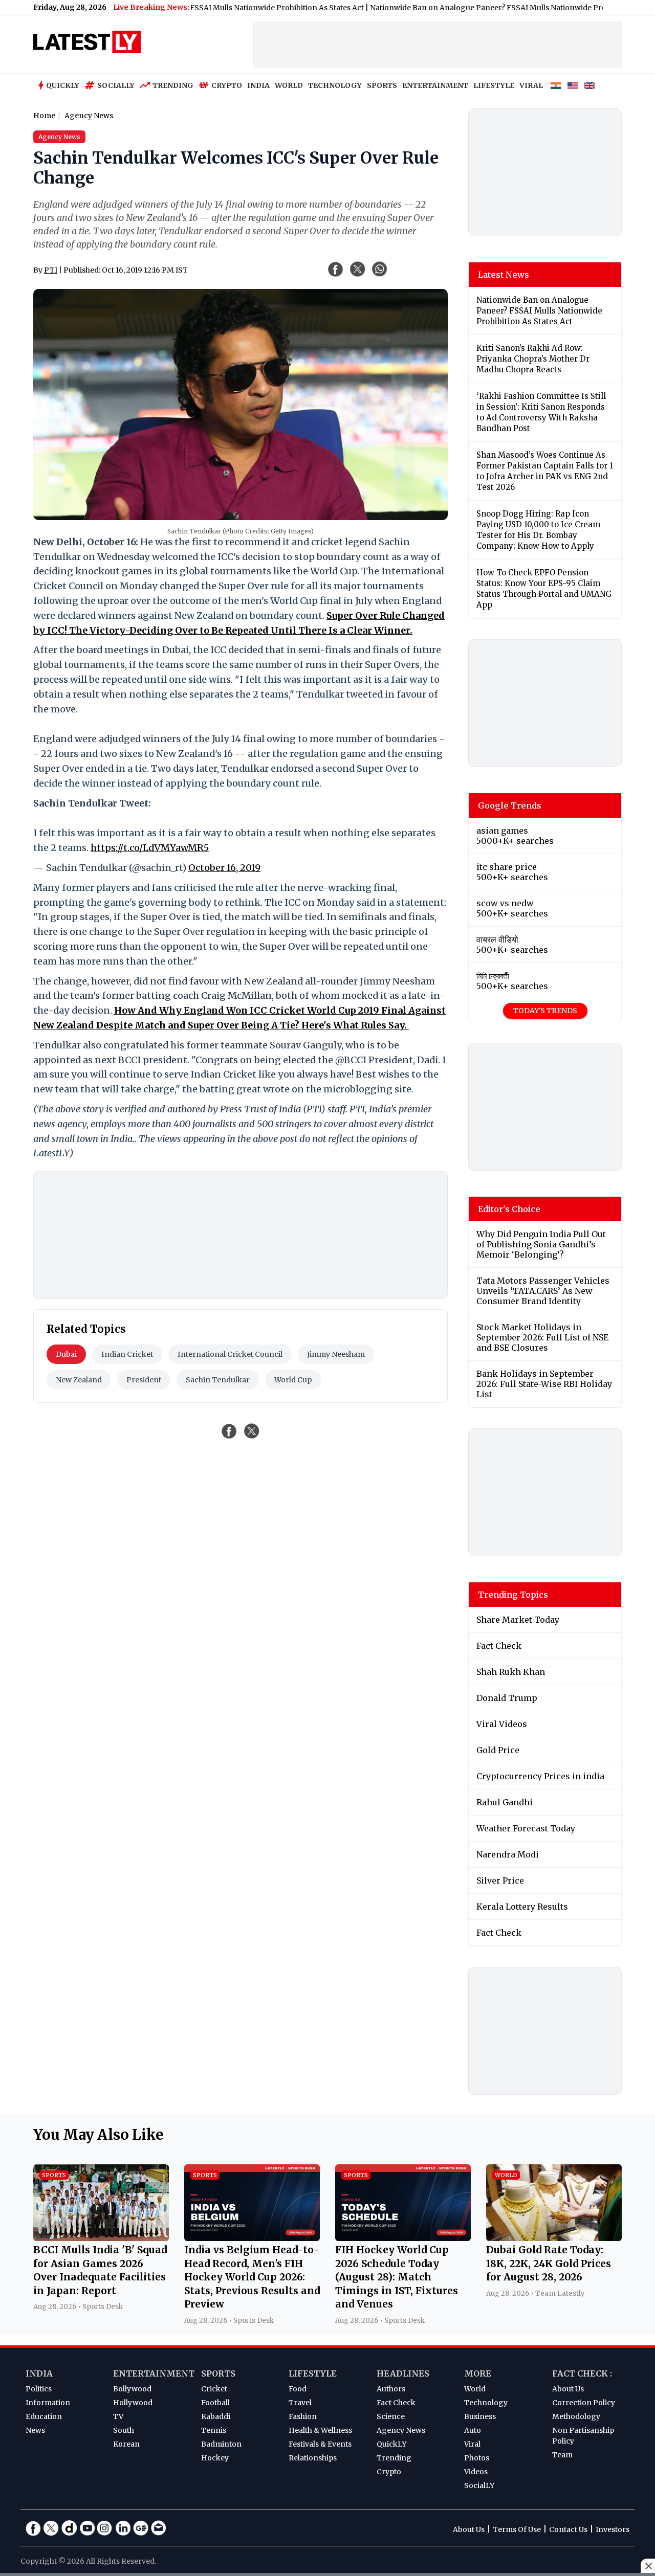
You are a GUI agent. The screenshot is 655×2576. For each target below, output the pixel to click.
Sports (218, 2373)
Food (298, 2389)
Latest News (504, 275)
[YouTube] (87, 2528)
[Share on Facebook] (229, 1431)
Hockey (215, 2458)
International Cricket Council (230, 1354)
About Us (568, 2389)
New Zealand (79, 1380)
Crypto (227, 85)
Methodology (576, 2416)
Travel (300, 2403)
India (39, 2373)
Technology (486, 2403)
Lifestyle (313, 2373)
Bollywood (132, 2389)
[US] (573, 86)
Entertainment (154, 2373)
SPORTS (382, 85)
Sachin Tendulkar (218, 1380)
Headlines (403, 2373)
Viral (472, 2444)
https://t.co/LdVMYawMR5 (150, 848)
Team (562, 2455)
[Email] (159, 2528)
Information (48, 2403)
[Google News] (141, 2528)
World (475, 2389)
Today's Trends (545, 1011)
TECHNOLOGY (335, 85)
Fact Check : (582, 2373)
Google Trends (510, 805)
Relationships (313, 2458)
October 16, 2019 (224, 868)
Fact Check (396, 2403)
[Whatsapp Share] (380, 269)
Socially (116, 85)
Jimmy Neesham (336, 1354)
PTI (51, 270)
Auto (473, 2430)
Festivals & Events (320, 2444)
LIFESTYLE (494, 85)
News (35, 2430)
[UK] (589, 86)
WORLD (289, 85)
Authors (391, 2389)
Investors (613, 2529)
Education (44, 2416)
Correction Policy (584, 2403)
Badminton (221, 2444)
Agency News (401, 2430)
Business (480, 2416)
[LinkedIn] (123, 2528)
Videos (476, 2472)
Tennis (214, 2430)
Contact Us (568, 2529)
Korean (126, 2444)
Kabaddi (216, 2416)
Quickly (63, 85)
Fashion (303, 2416)
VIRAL (531, 85)
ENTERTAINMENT (435, 85)
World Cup (293, 1380)
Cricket (214, 2389)
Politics (39, 2389)
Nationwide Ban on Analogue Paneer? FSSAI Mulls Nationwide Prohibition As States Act (478, 8)
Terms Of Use (517, 2529)
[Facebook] (33, 2528)
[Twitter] (51, 2528)
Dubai (66, 1354)
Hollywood (133, 2403)
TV (118, 2416)
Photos (477, 2458)
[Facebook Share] (336, 269)
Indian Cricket (127, 1354)
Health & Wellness (320, 2430)
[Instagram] (105, 2528)
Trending (173, 85)
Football (215, 2403)
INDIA (258, 85)
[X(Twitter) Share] (358, 269)
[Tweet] (252, 1431)
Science (391, 2416)
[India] (556, 86)
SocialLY (479, 2485)
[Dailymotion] (69, 2528)
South (124, 2430)
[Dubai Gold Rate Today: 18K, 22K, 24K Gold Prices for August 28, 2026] (554, 2238)
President (144, 1380)
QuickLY (391, 2444)
